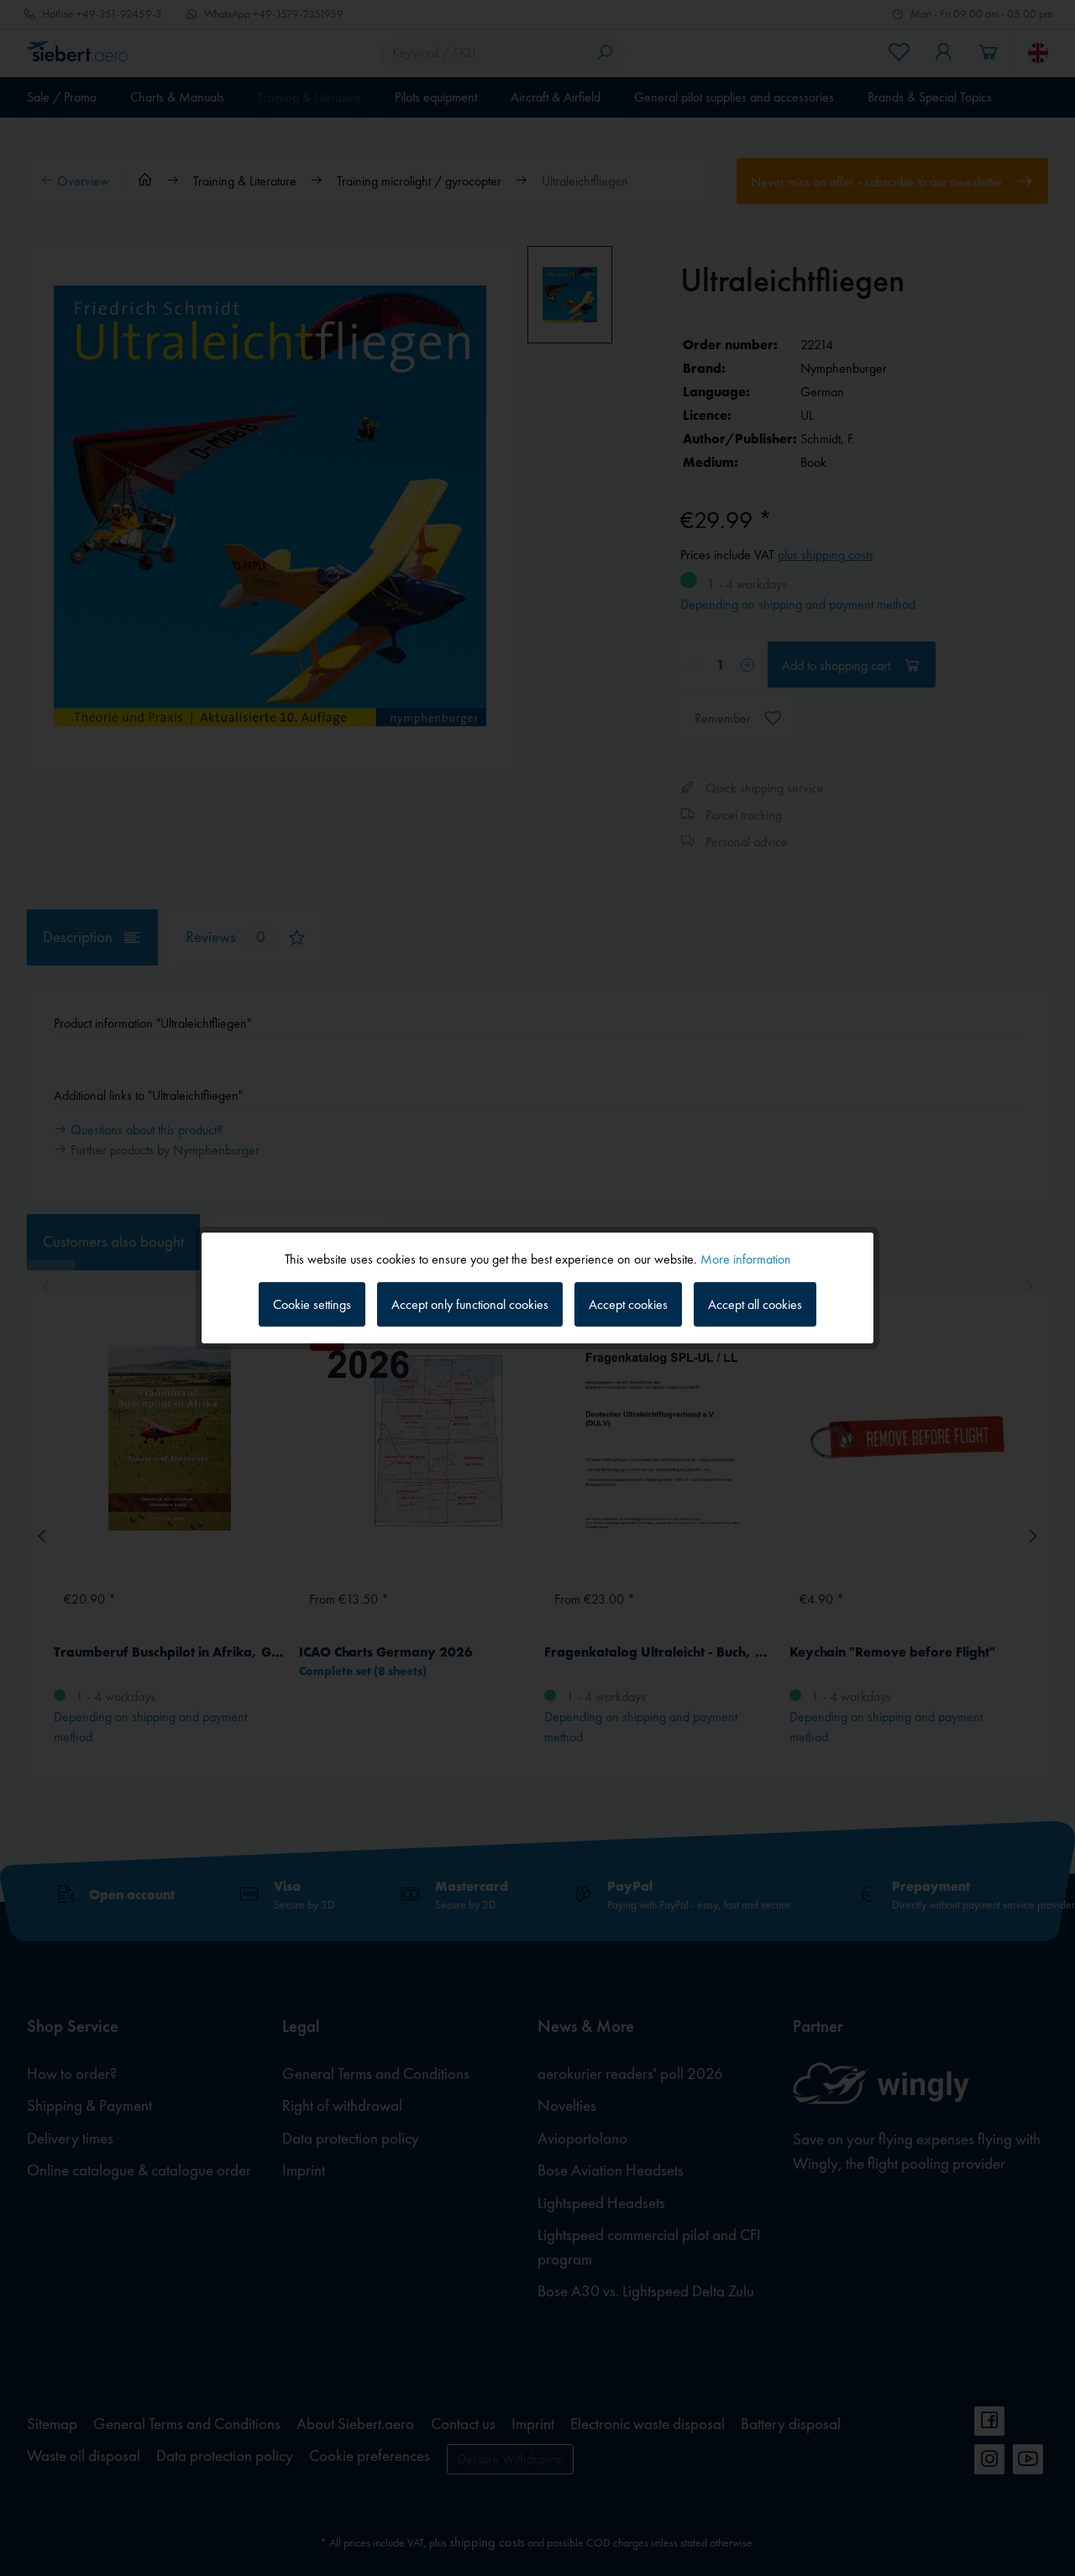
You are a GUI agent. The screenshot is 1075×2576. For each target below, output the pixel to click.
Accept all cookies (755, 1304)
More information (746, 1259)
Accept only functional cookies (470, 1304)
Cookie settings (312, 1304)
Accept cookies (628, 1304)
